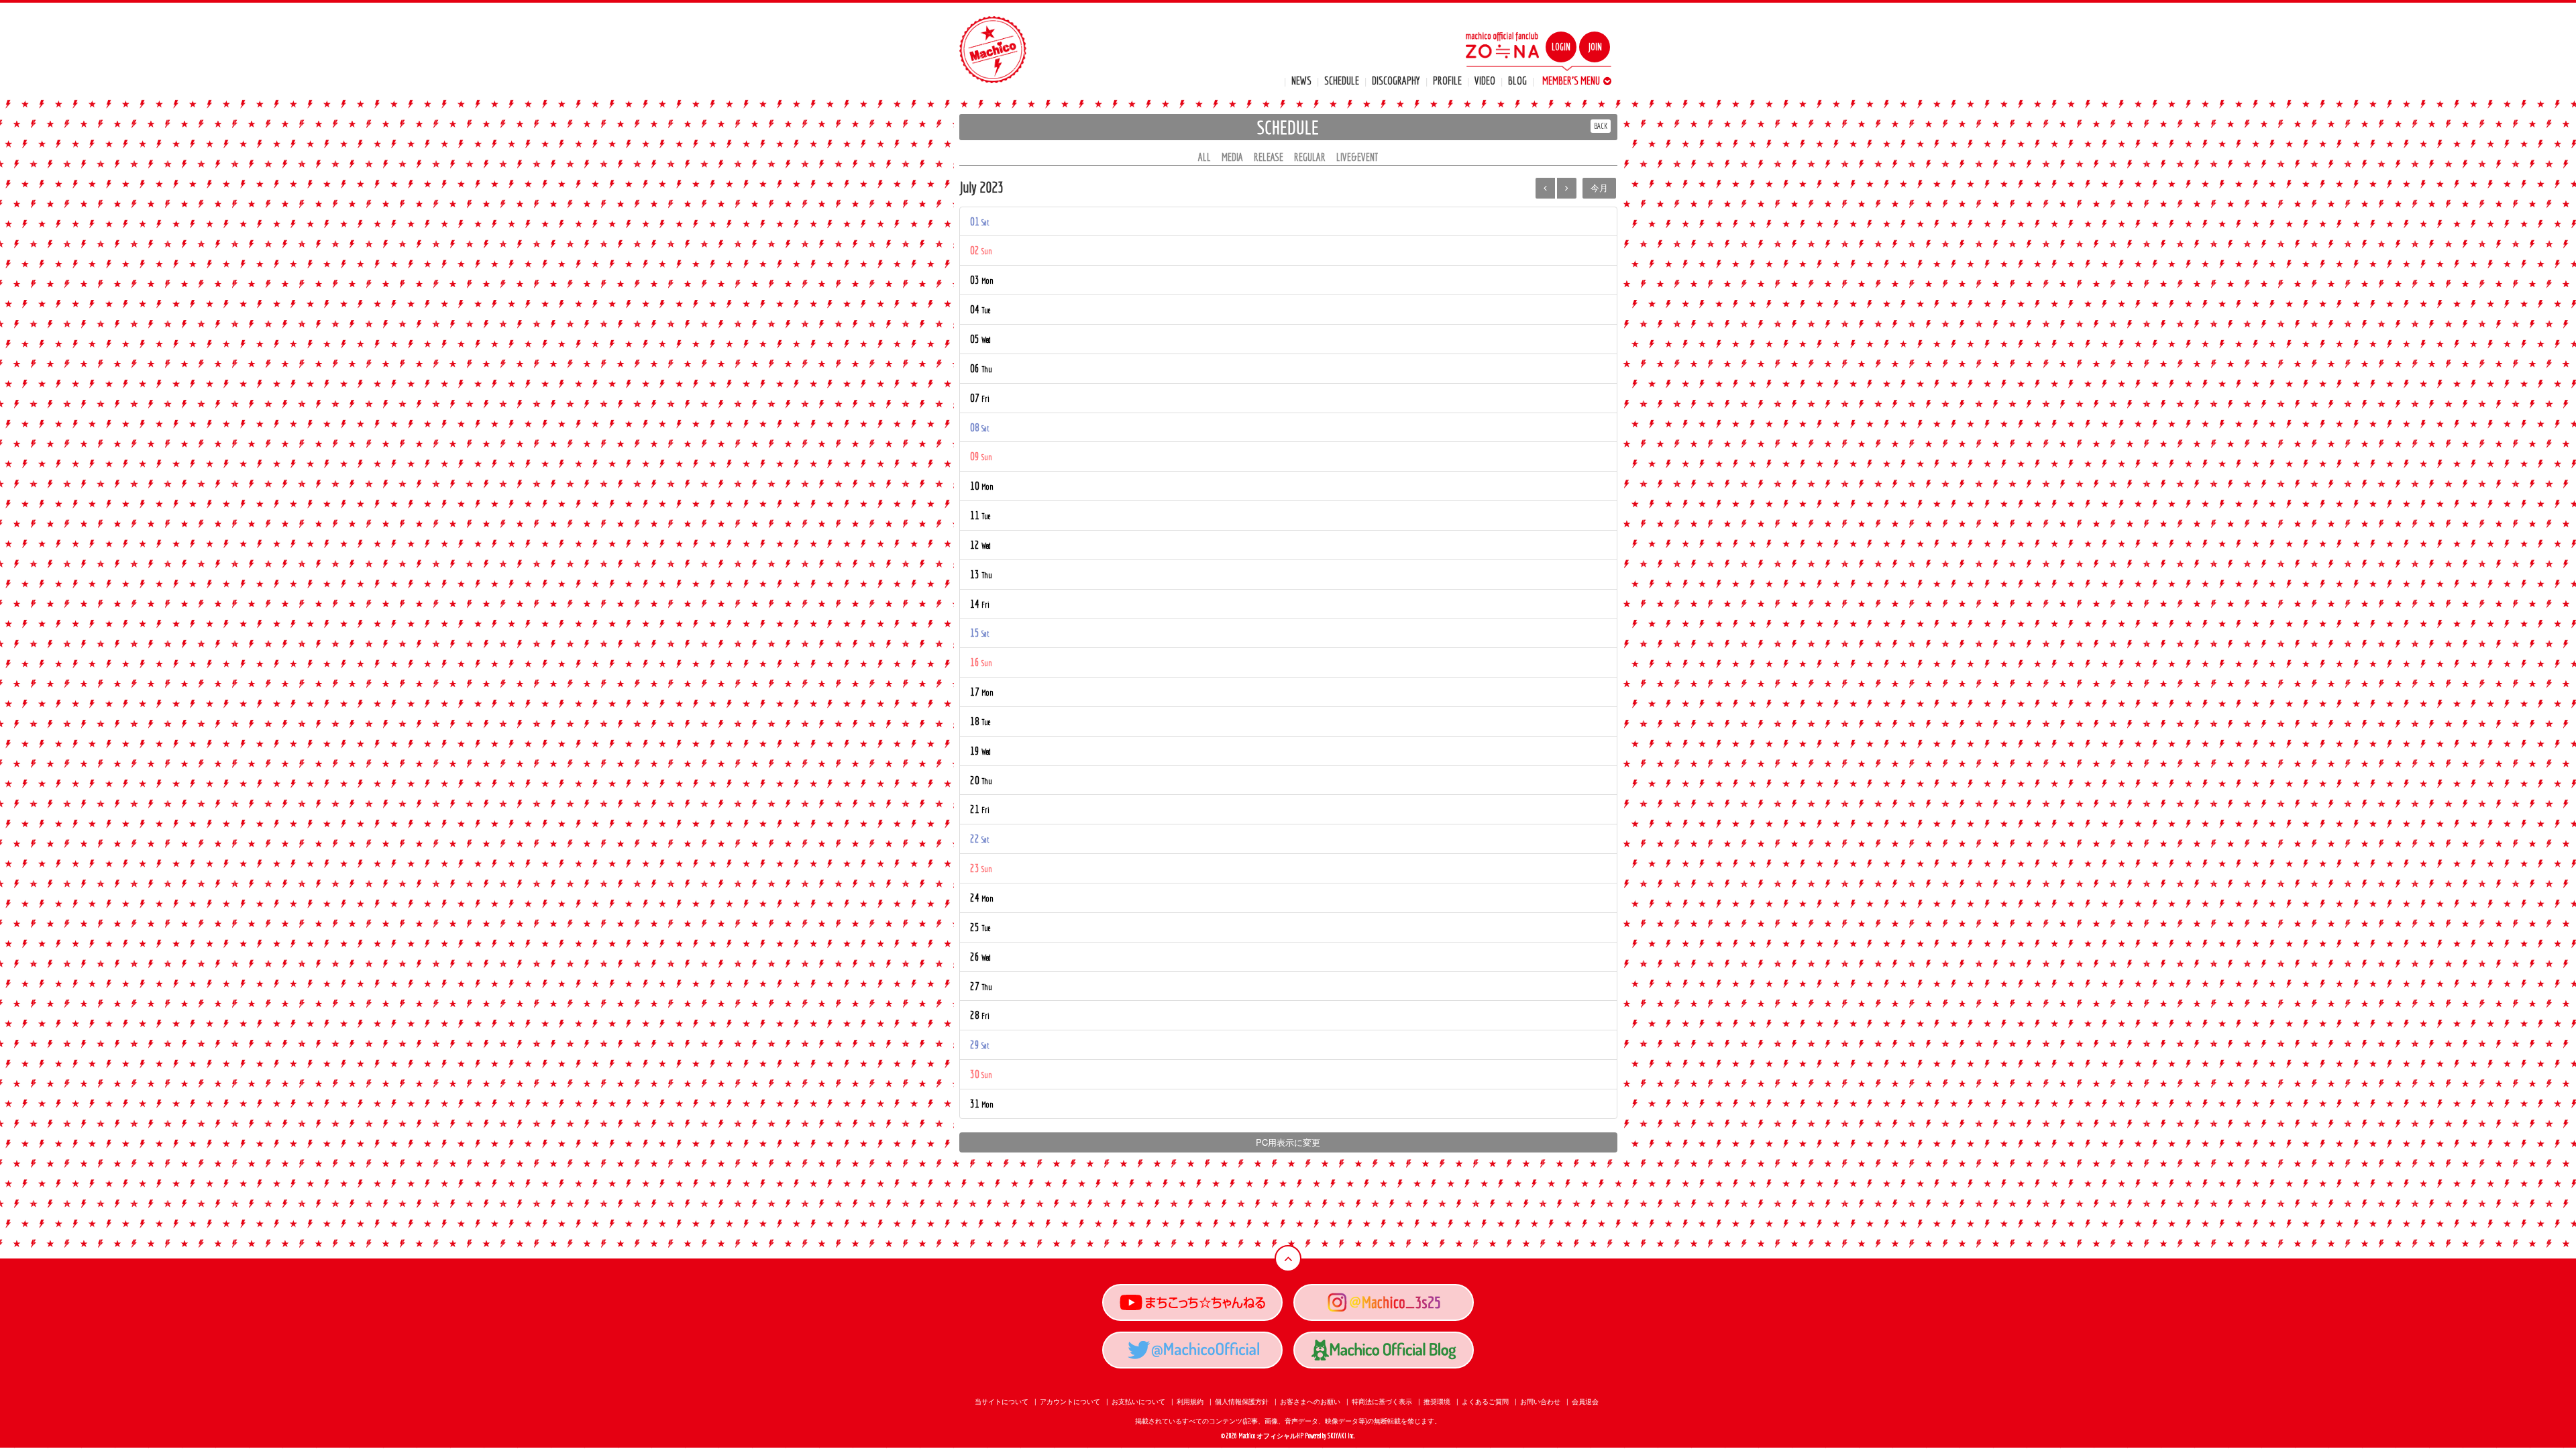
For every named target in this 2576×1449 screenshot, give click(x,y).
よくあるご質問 (1485, 1401)
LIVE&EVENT (1357, 157)
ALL (1204, 157)
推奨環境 (1437, 1401)
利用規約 (1190, 1401)
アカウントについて (1070, 1401)
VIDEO (1485, 80)
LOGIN (1561, 47)
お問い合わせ (1540, 1401)
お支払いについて (1138, 1401)
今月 (1599, 187)
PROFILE (1447, 80)
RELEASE (1269, 157)
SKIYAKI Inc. (1341, 1436)
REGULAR (1310, 157)
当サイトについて (1002, 1401)
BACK (1601, 126)
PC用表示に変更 (1288, 1142)
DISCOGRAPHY (1396, 80)
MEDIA (1232, 157)
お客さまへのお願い (1310, 1401)
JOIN (1595, 47)
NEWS (1301, 80)
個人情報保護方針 (1242, 1401)
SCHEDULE (1342, 80)
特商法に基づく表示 (1382, 1401)
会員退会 (1585, 1401)
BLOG (1517, 80)
